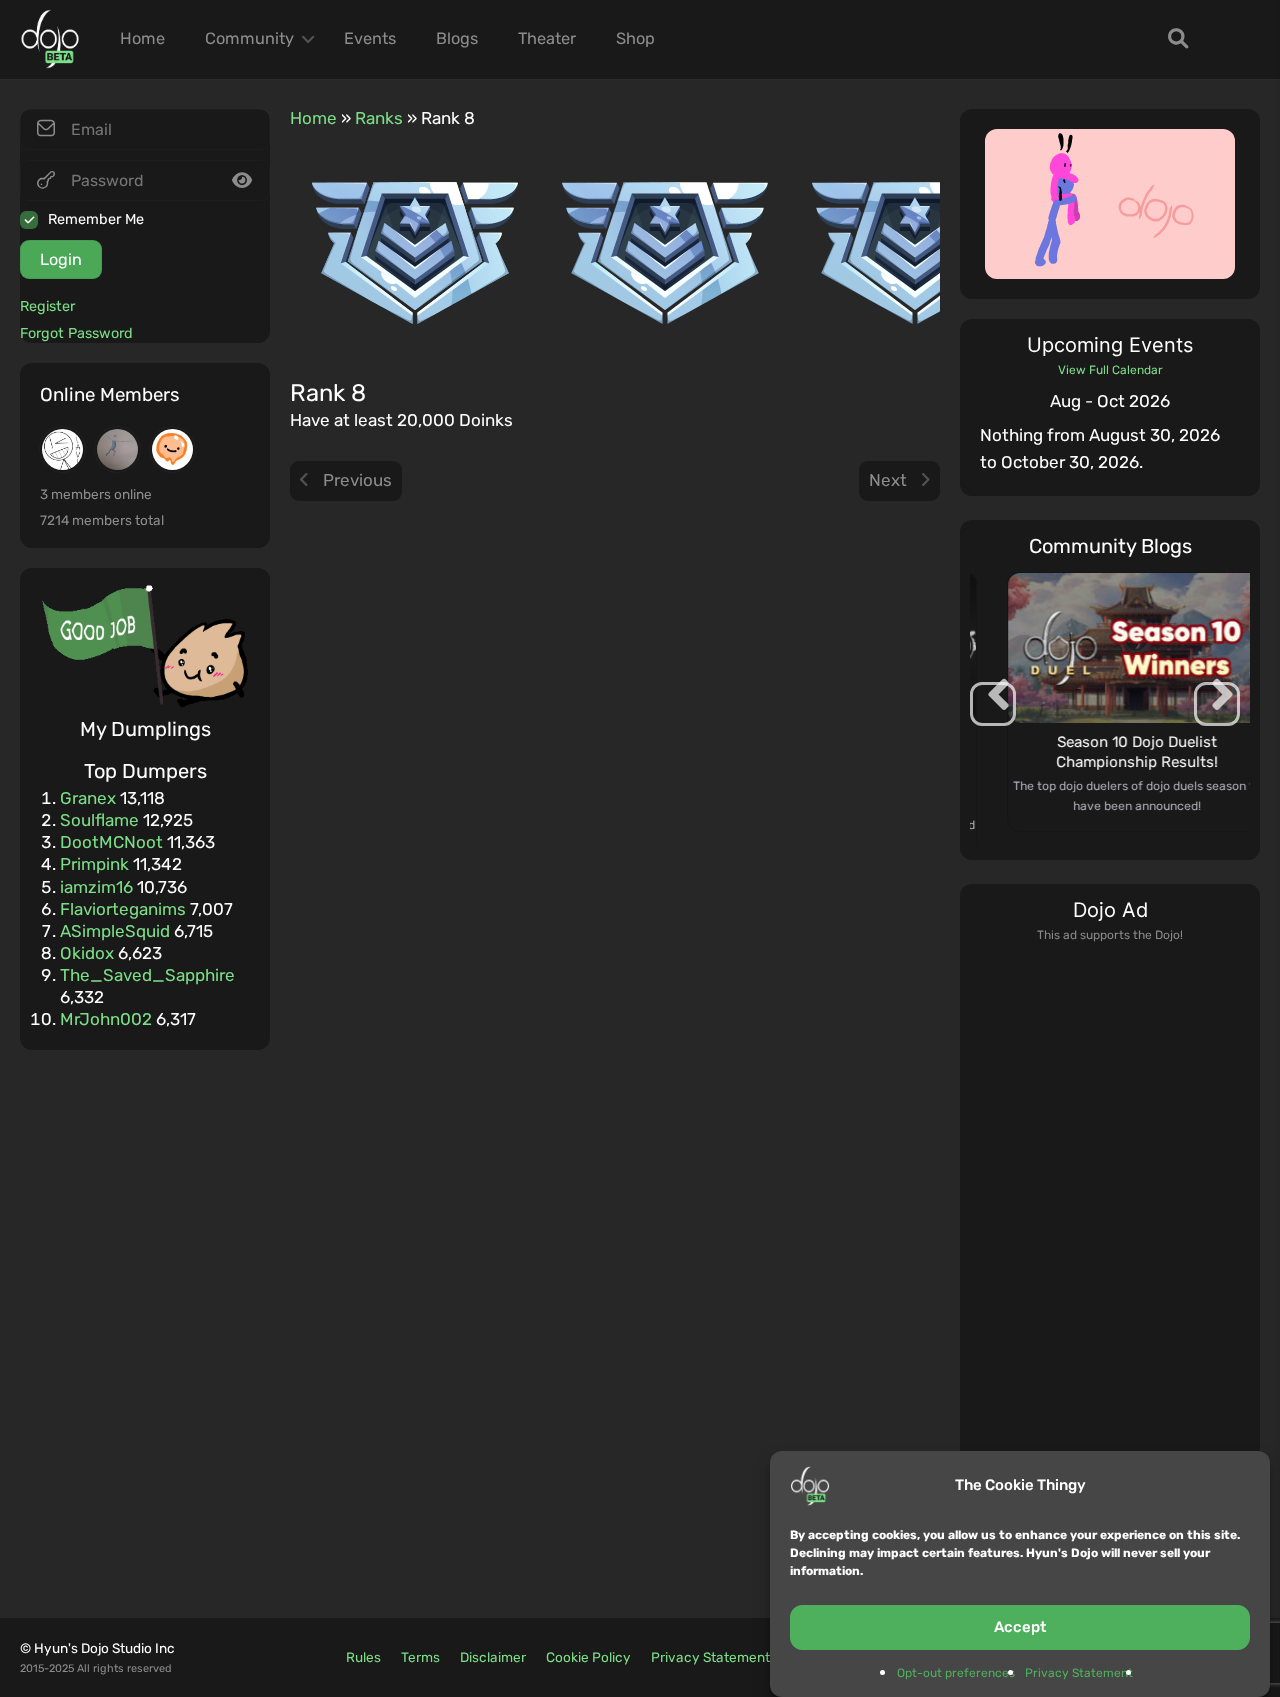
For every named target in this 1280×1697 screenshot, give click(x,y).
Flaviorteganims (123, 909)
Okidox (87, 953)
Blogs (457, 38)
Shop (635, 38)
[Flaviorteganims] (62, 449)
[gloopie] (172, 449)
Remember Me (96, 219)
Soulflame (99, 820)
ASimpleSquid (115, 931)
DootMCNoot (111, 842)
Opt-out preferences (956, 1673)
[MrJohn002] (117, 449)
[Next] (1214, 401)
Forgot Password (76, 334)
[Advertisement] (1110, 1246)
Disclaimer (493, 1657)
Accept (1020, 1627)
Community (249, 38)
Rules (363, 1657)
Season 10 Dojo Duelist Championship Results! (1110, 752)
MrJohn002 (106, 1019)
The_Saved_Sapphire (147, 975)
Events (370, 38)
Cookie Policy (588, 1657)
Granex (88, 798)
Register (47, 307)
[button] (1217, 702)
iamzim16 (96, 887)
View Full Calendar (1110, 370)
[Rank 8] (415, 252)
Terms (420, 1657)
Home (142, 38)
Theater (547, 38)
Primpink (94, 864)
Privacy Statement (1079, 1673)
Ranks (379, 118)
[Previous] (1006, 401)
